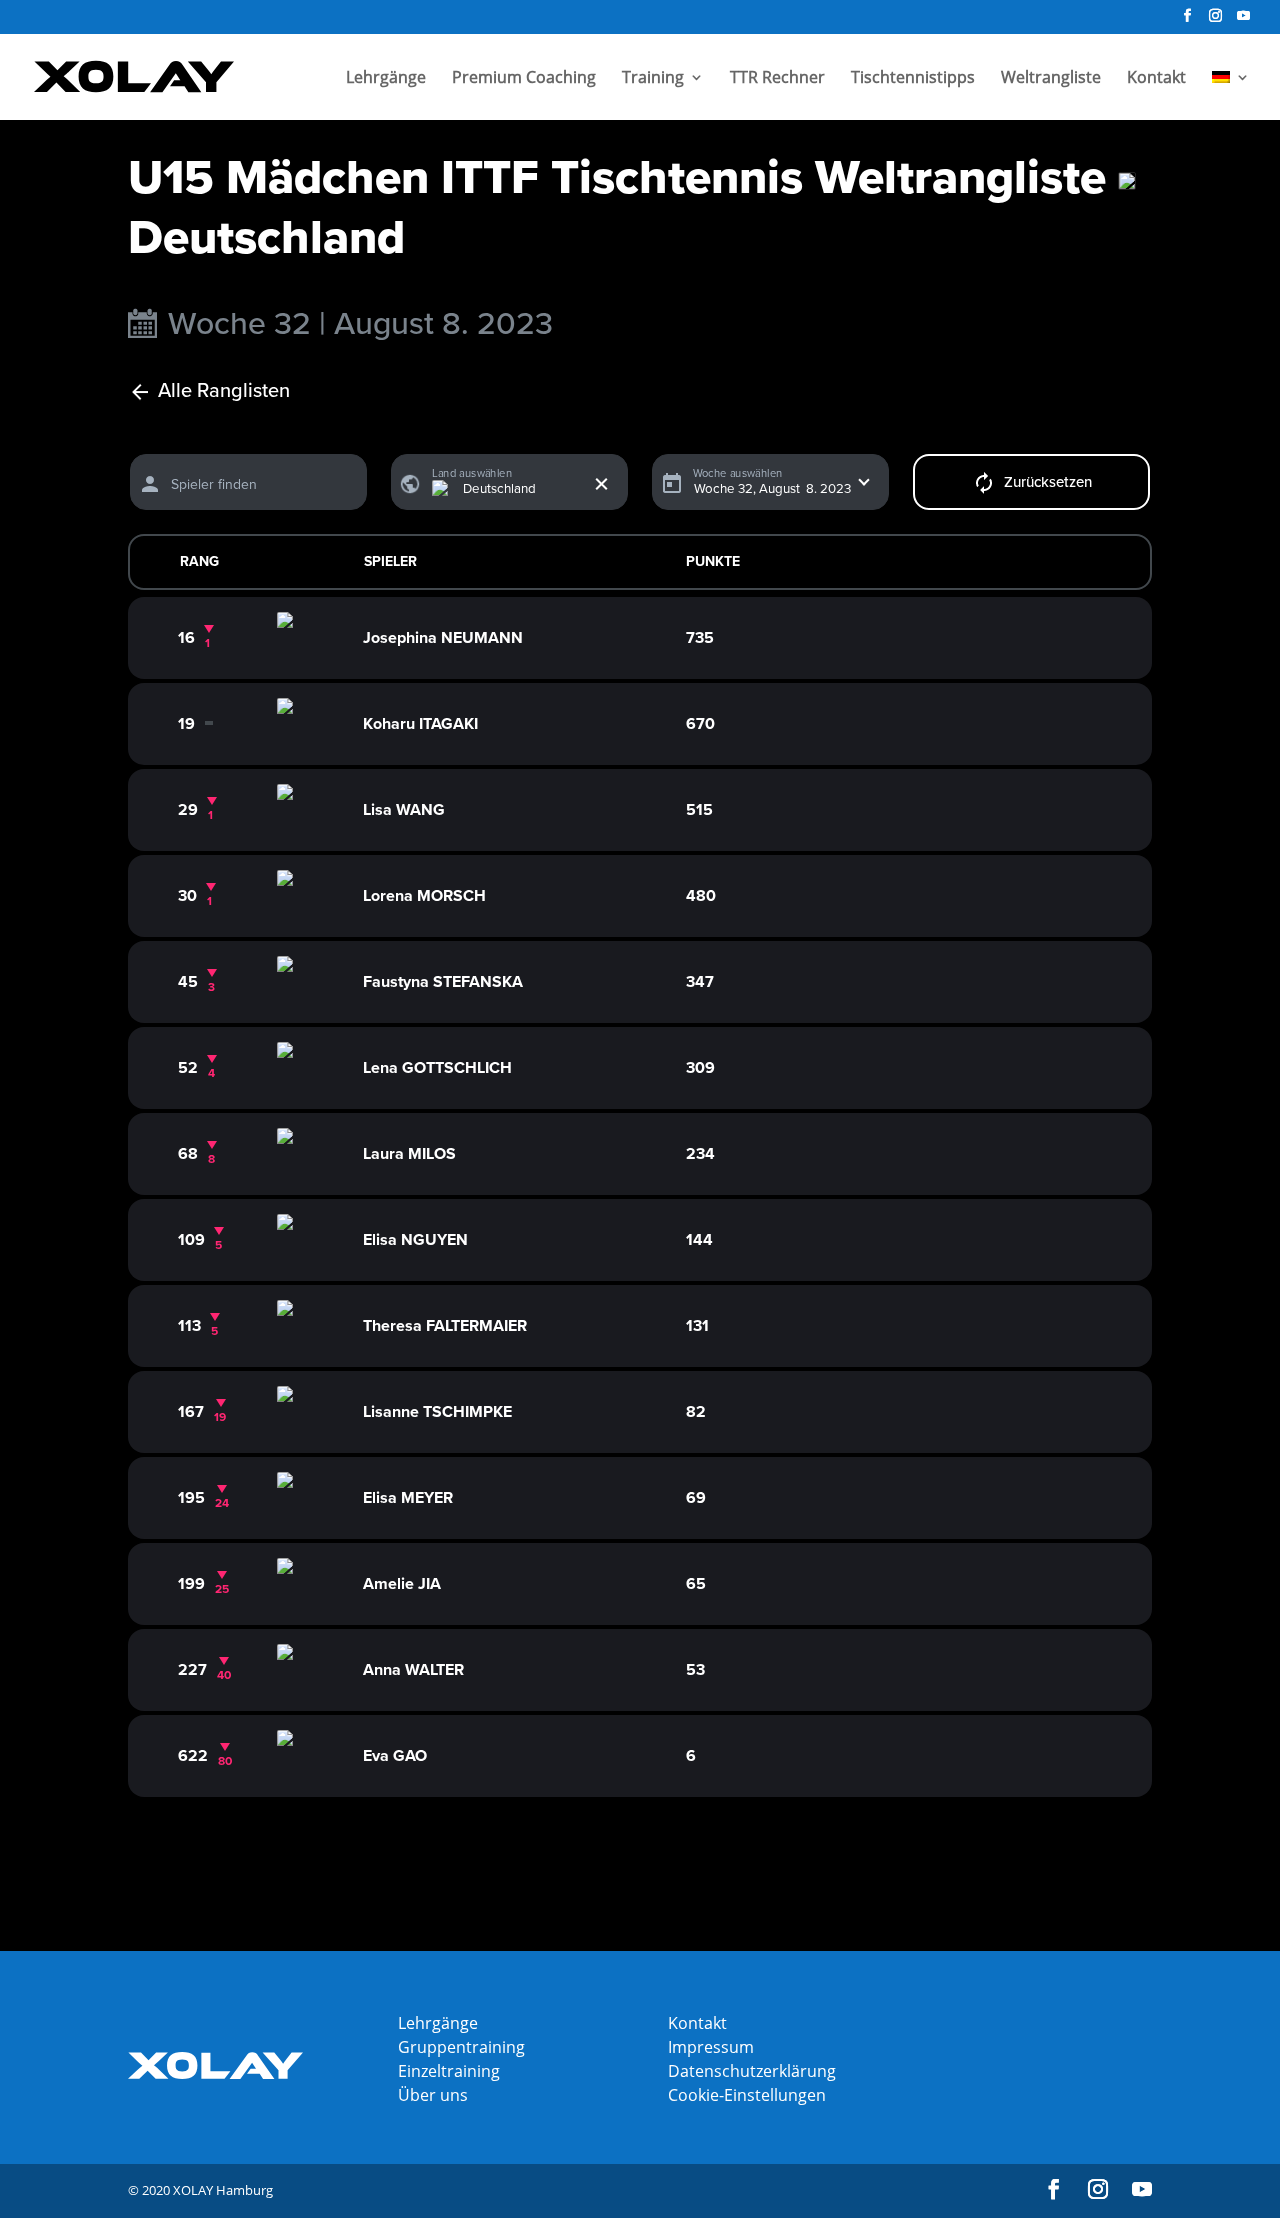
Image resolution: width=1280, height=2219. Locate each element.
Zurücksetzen (1048, 482)
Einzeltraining (449, 2071)
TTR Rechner (777, 79)
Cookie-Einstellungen (747, 2095)
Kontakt (1156, 79)
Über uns (433, 2095)
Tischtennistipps (913, 79)
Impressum (711, 2047)
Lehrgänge (386, 79)
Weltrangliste (1051, 79)
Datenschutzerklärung (752, 2071)
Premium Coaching (524, 79)
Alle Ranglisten (224, 391)
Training (653, 79)
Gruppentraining (461, 2047)
